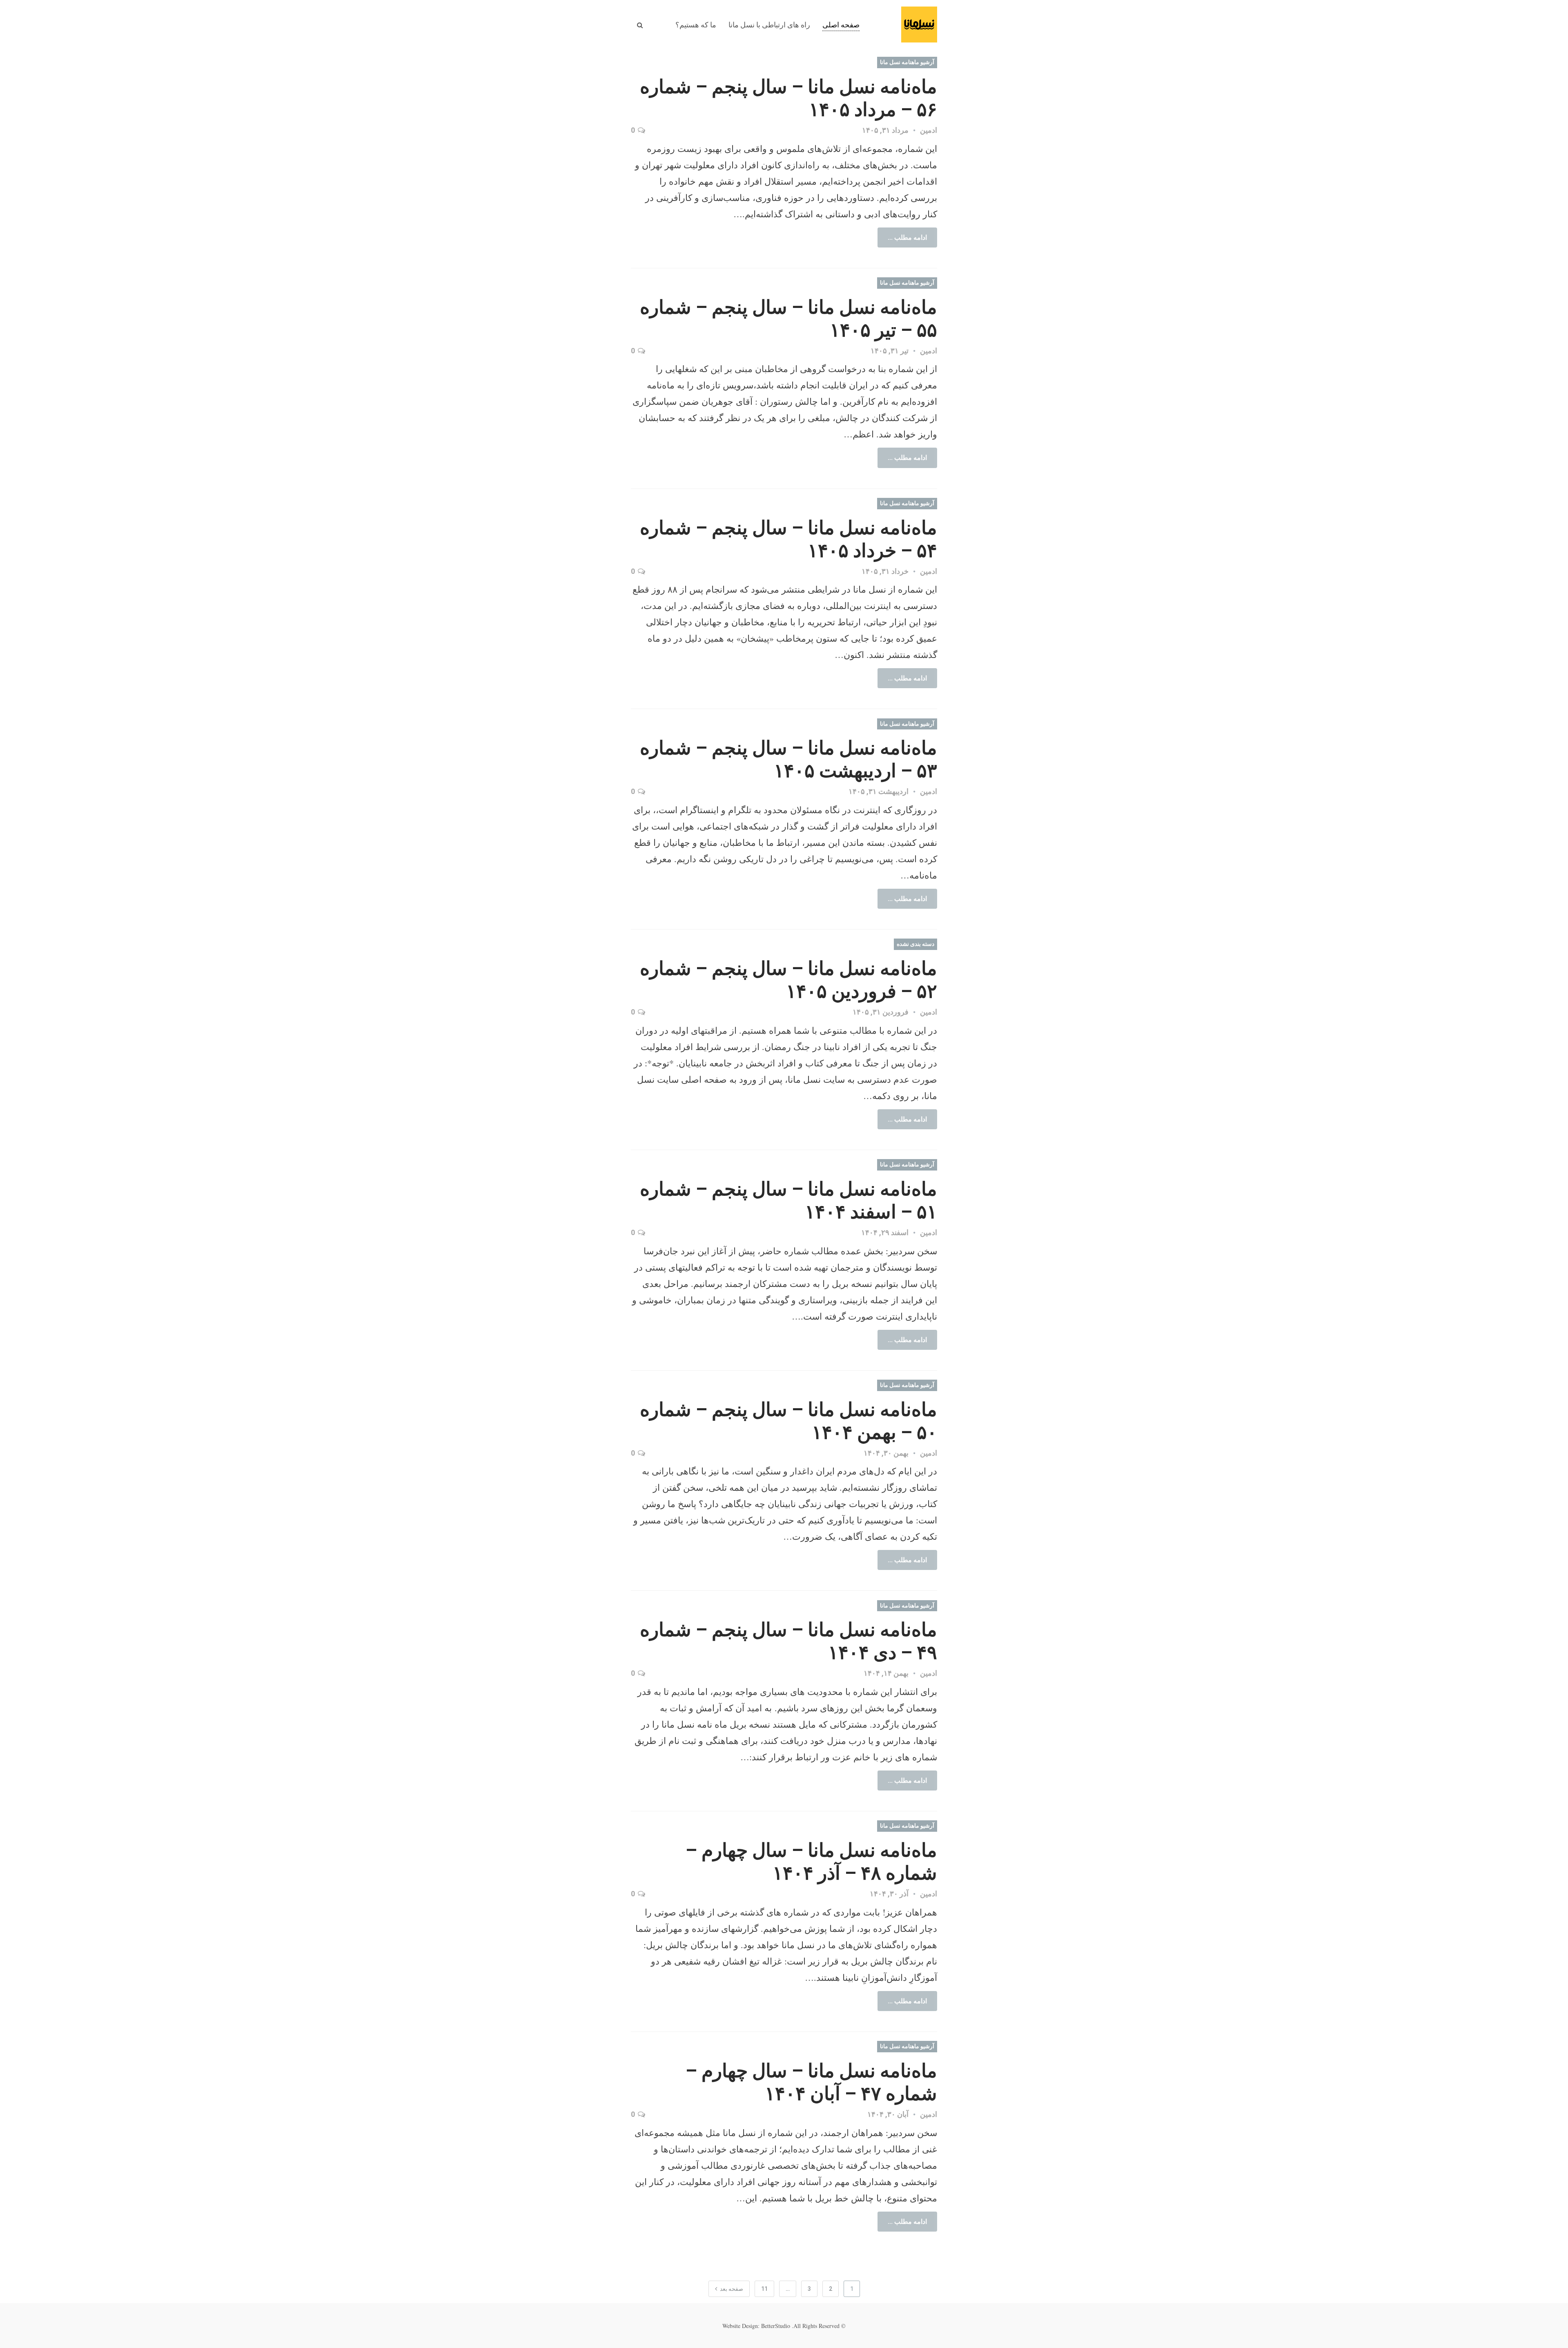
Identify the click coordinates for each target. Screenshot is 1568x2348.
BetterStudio (776, 2326)
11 (764, 2289)
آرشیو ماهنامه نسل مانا (907, 62)
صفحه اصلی (841, 25)
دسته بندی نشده (915, 944)
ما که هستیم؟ (696, 25)
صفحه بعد (731, 2289)
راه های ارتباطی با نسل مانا (769, 25)
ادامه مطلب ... (907, 237)
